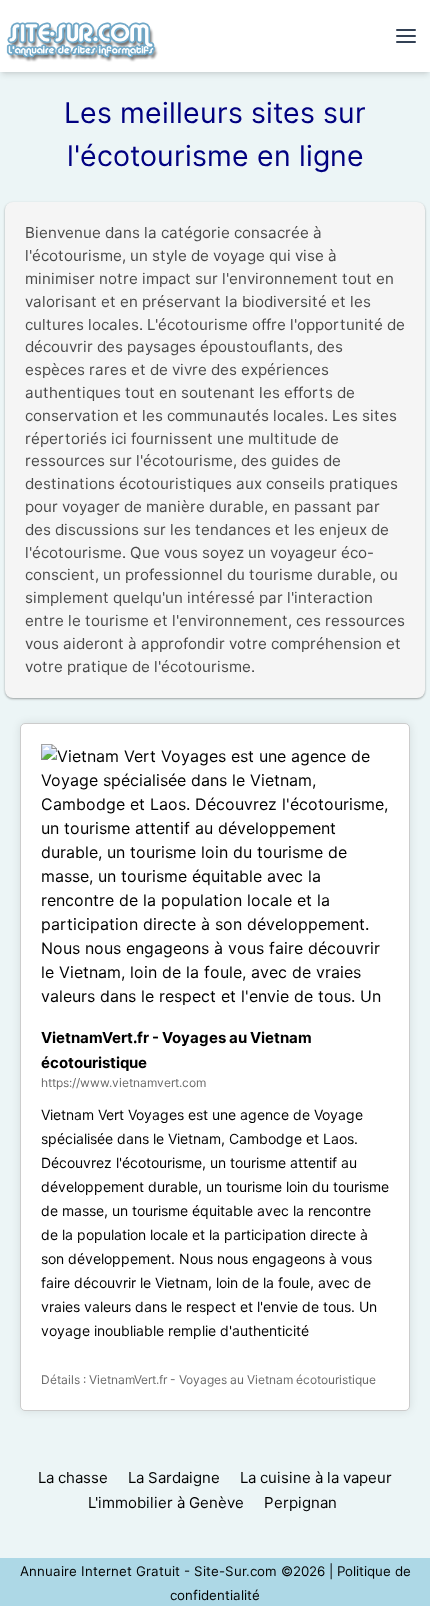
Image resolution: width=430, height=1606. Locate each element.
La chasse (73, 1477)
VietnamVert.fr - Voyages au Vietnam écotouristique (232, 1379)
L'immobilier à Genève (166, 1502)
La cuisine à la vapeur (316, 1477)
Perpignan (300, 1502)
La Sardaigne (174, 1477)
